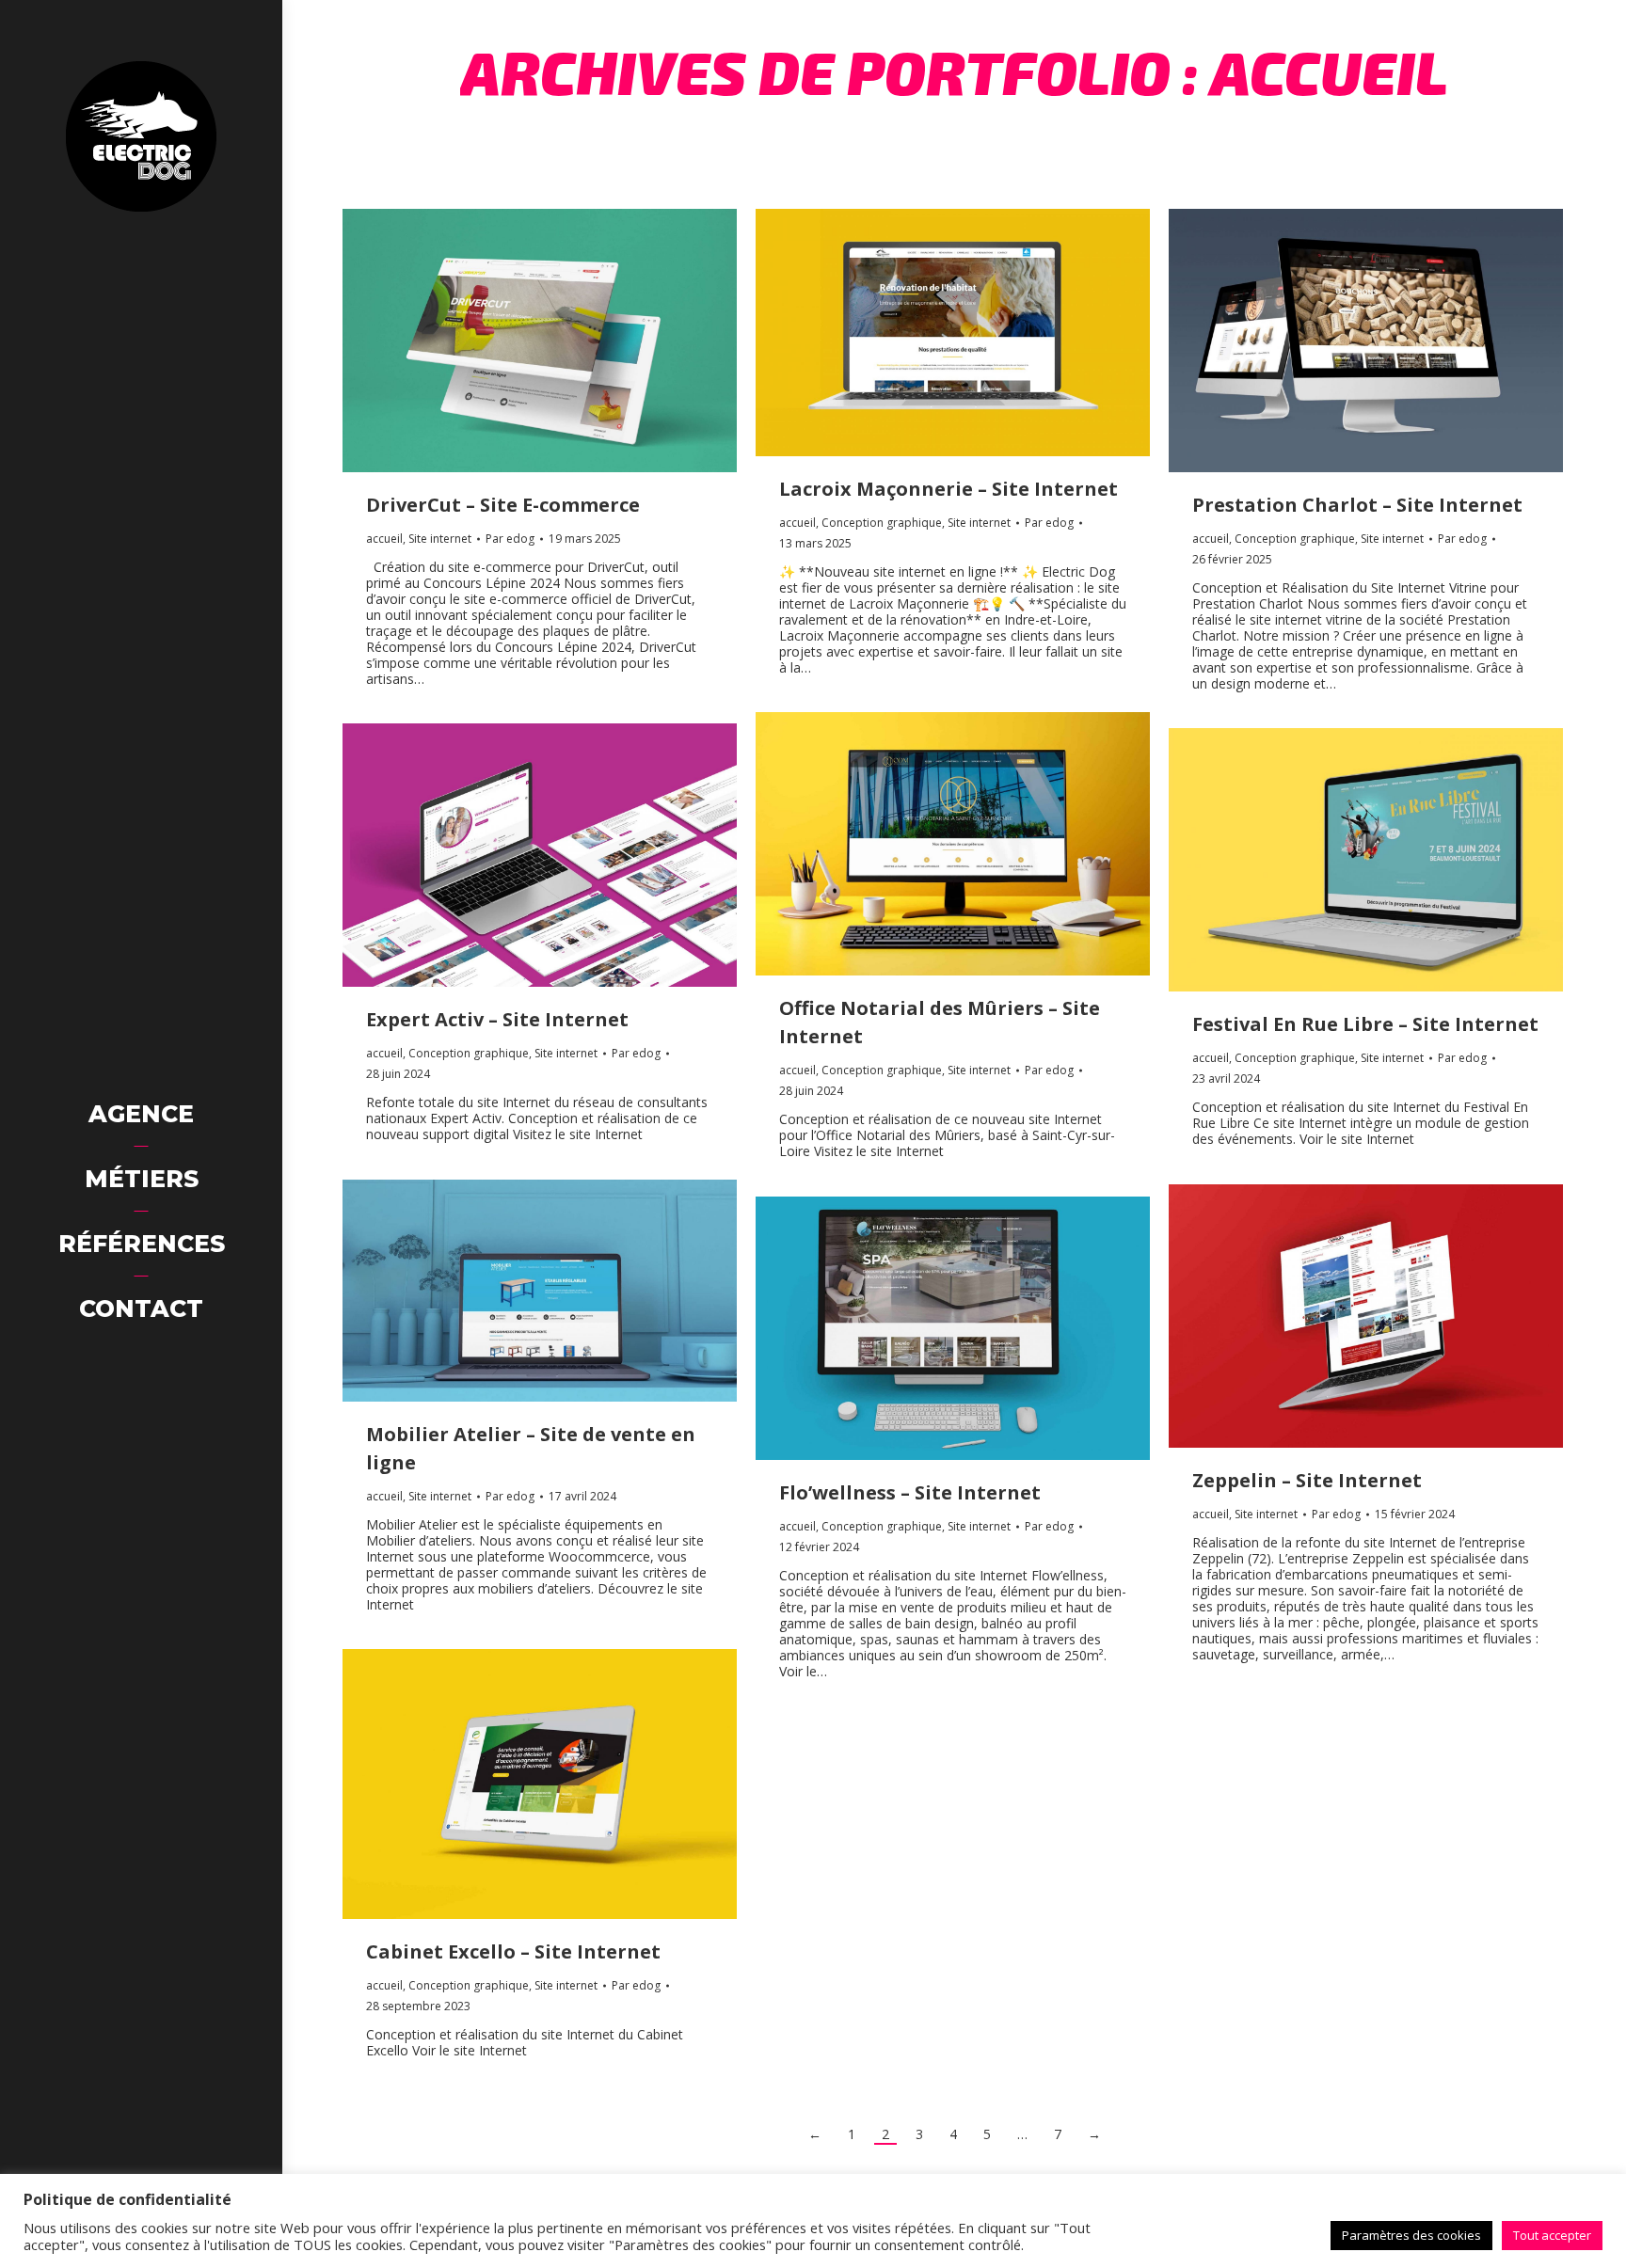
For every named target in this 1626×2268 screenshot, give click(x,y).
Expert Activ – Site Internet (497, 1019)
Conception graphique (882, 523)
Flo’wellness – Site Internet (910, 1492)
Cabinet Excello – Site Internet (513, 1951)
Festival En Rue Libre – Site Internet (1365, 1024)
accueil (384, 539)
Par (510, 539)
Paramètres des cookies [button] (1411, 2235)
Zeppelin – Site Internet (1307, 1480)
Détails (566, 341)
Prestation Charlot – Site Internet (1357, 505)
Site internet (440, 539)
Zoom (515, 341)
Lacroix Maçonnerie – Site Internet (948, 489)
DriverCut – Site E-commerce (503, 505)
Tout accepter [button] (1552, 2235)
